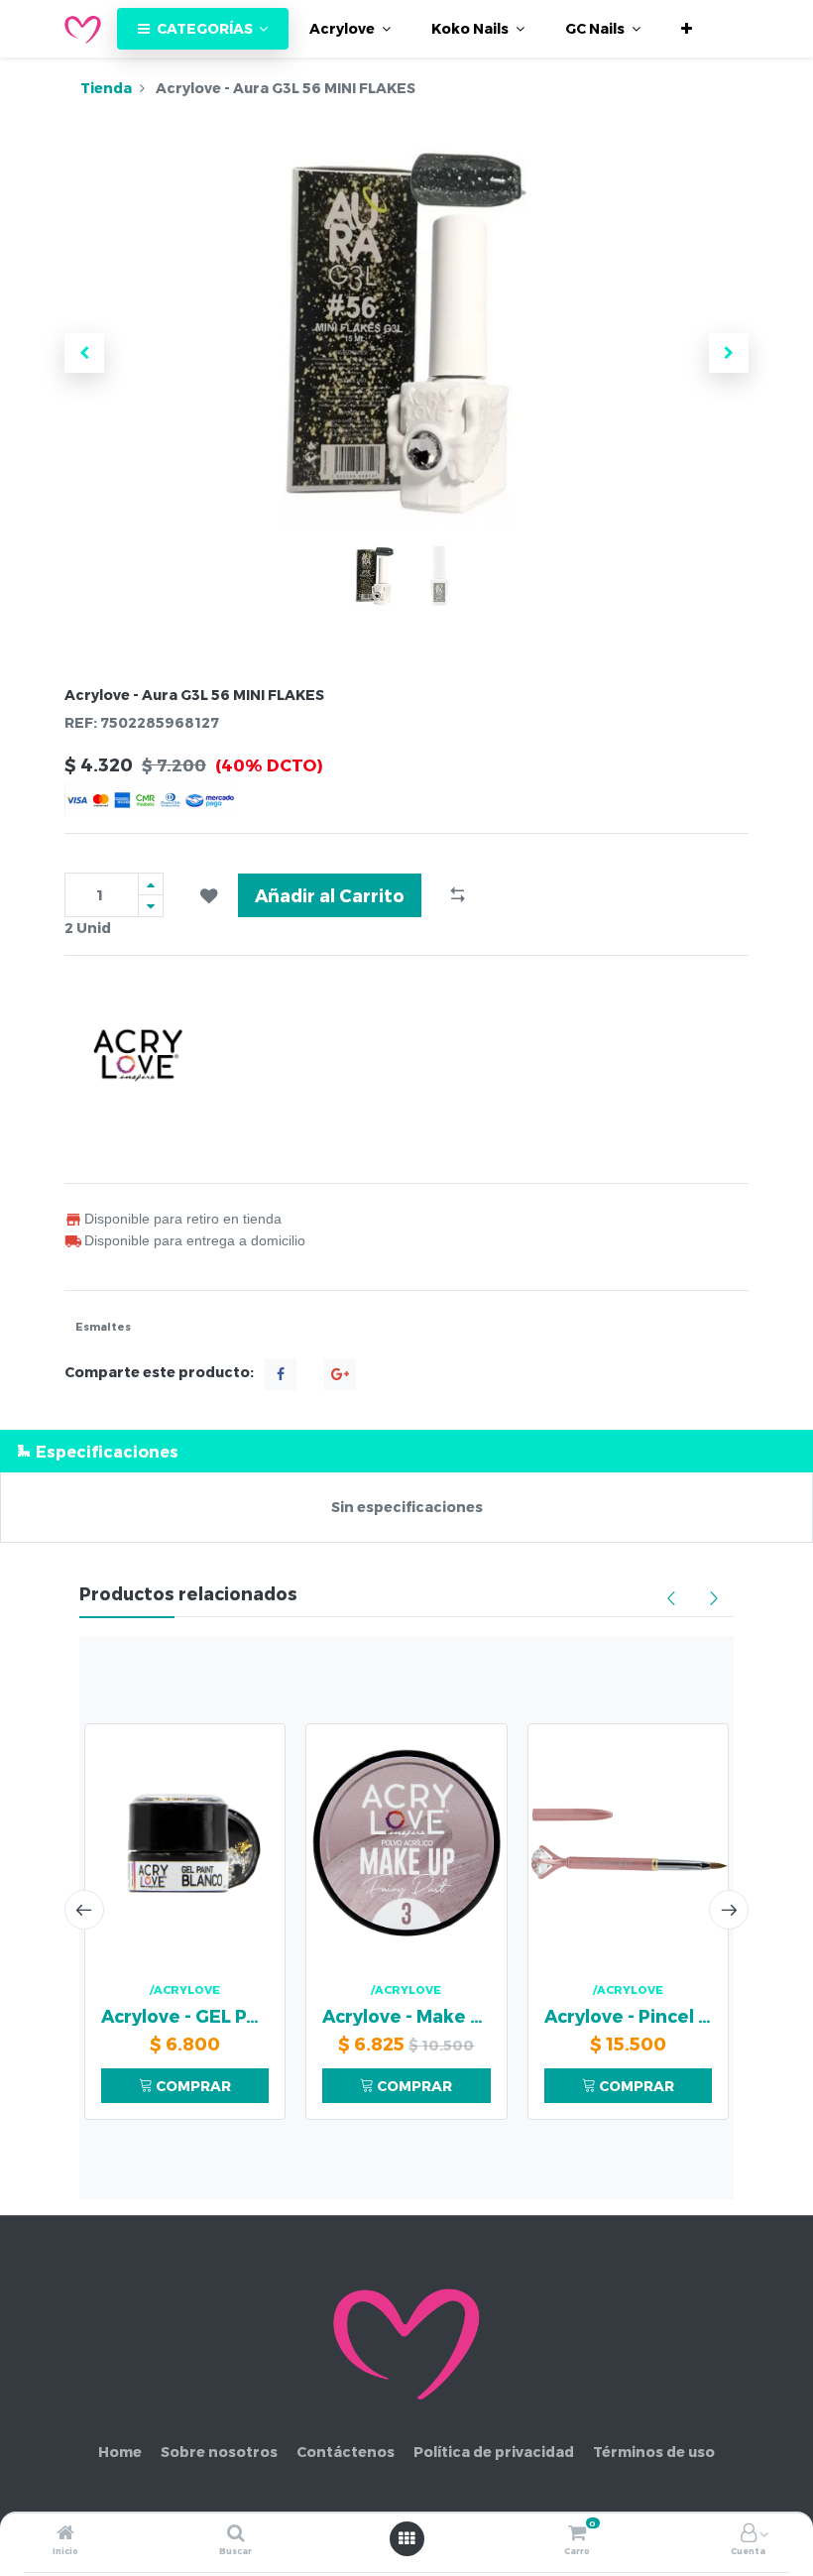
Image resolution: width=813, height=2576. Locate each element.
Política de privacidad (494, 2452)
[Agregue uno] (151, 884)
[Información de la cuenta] (749, 2534)
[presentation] (84, 1910)
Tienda (106, 88)
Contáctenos (346, 2452)
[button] (687, 29)
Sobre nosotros (219, 2452)
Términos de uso (654, 2452)
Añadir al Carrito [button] (330, 895)
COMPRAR (192, 2086)
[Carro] (577, 2534)
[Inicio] (65, 2534)
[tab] (406, 1451)
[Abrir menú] (406, 2538)
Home (120, 2452)
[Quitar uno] (151, 906)
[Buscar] (236, 2534)
